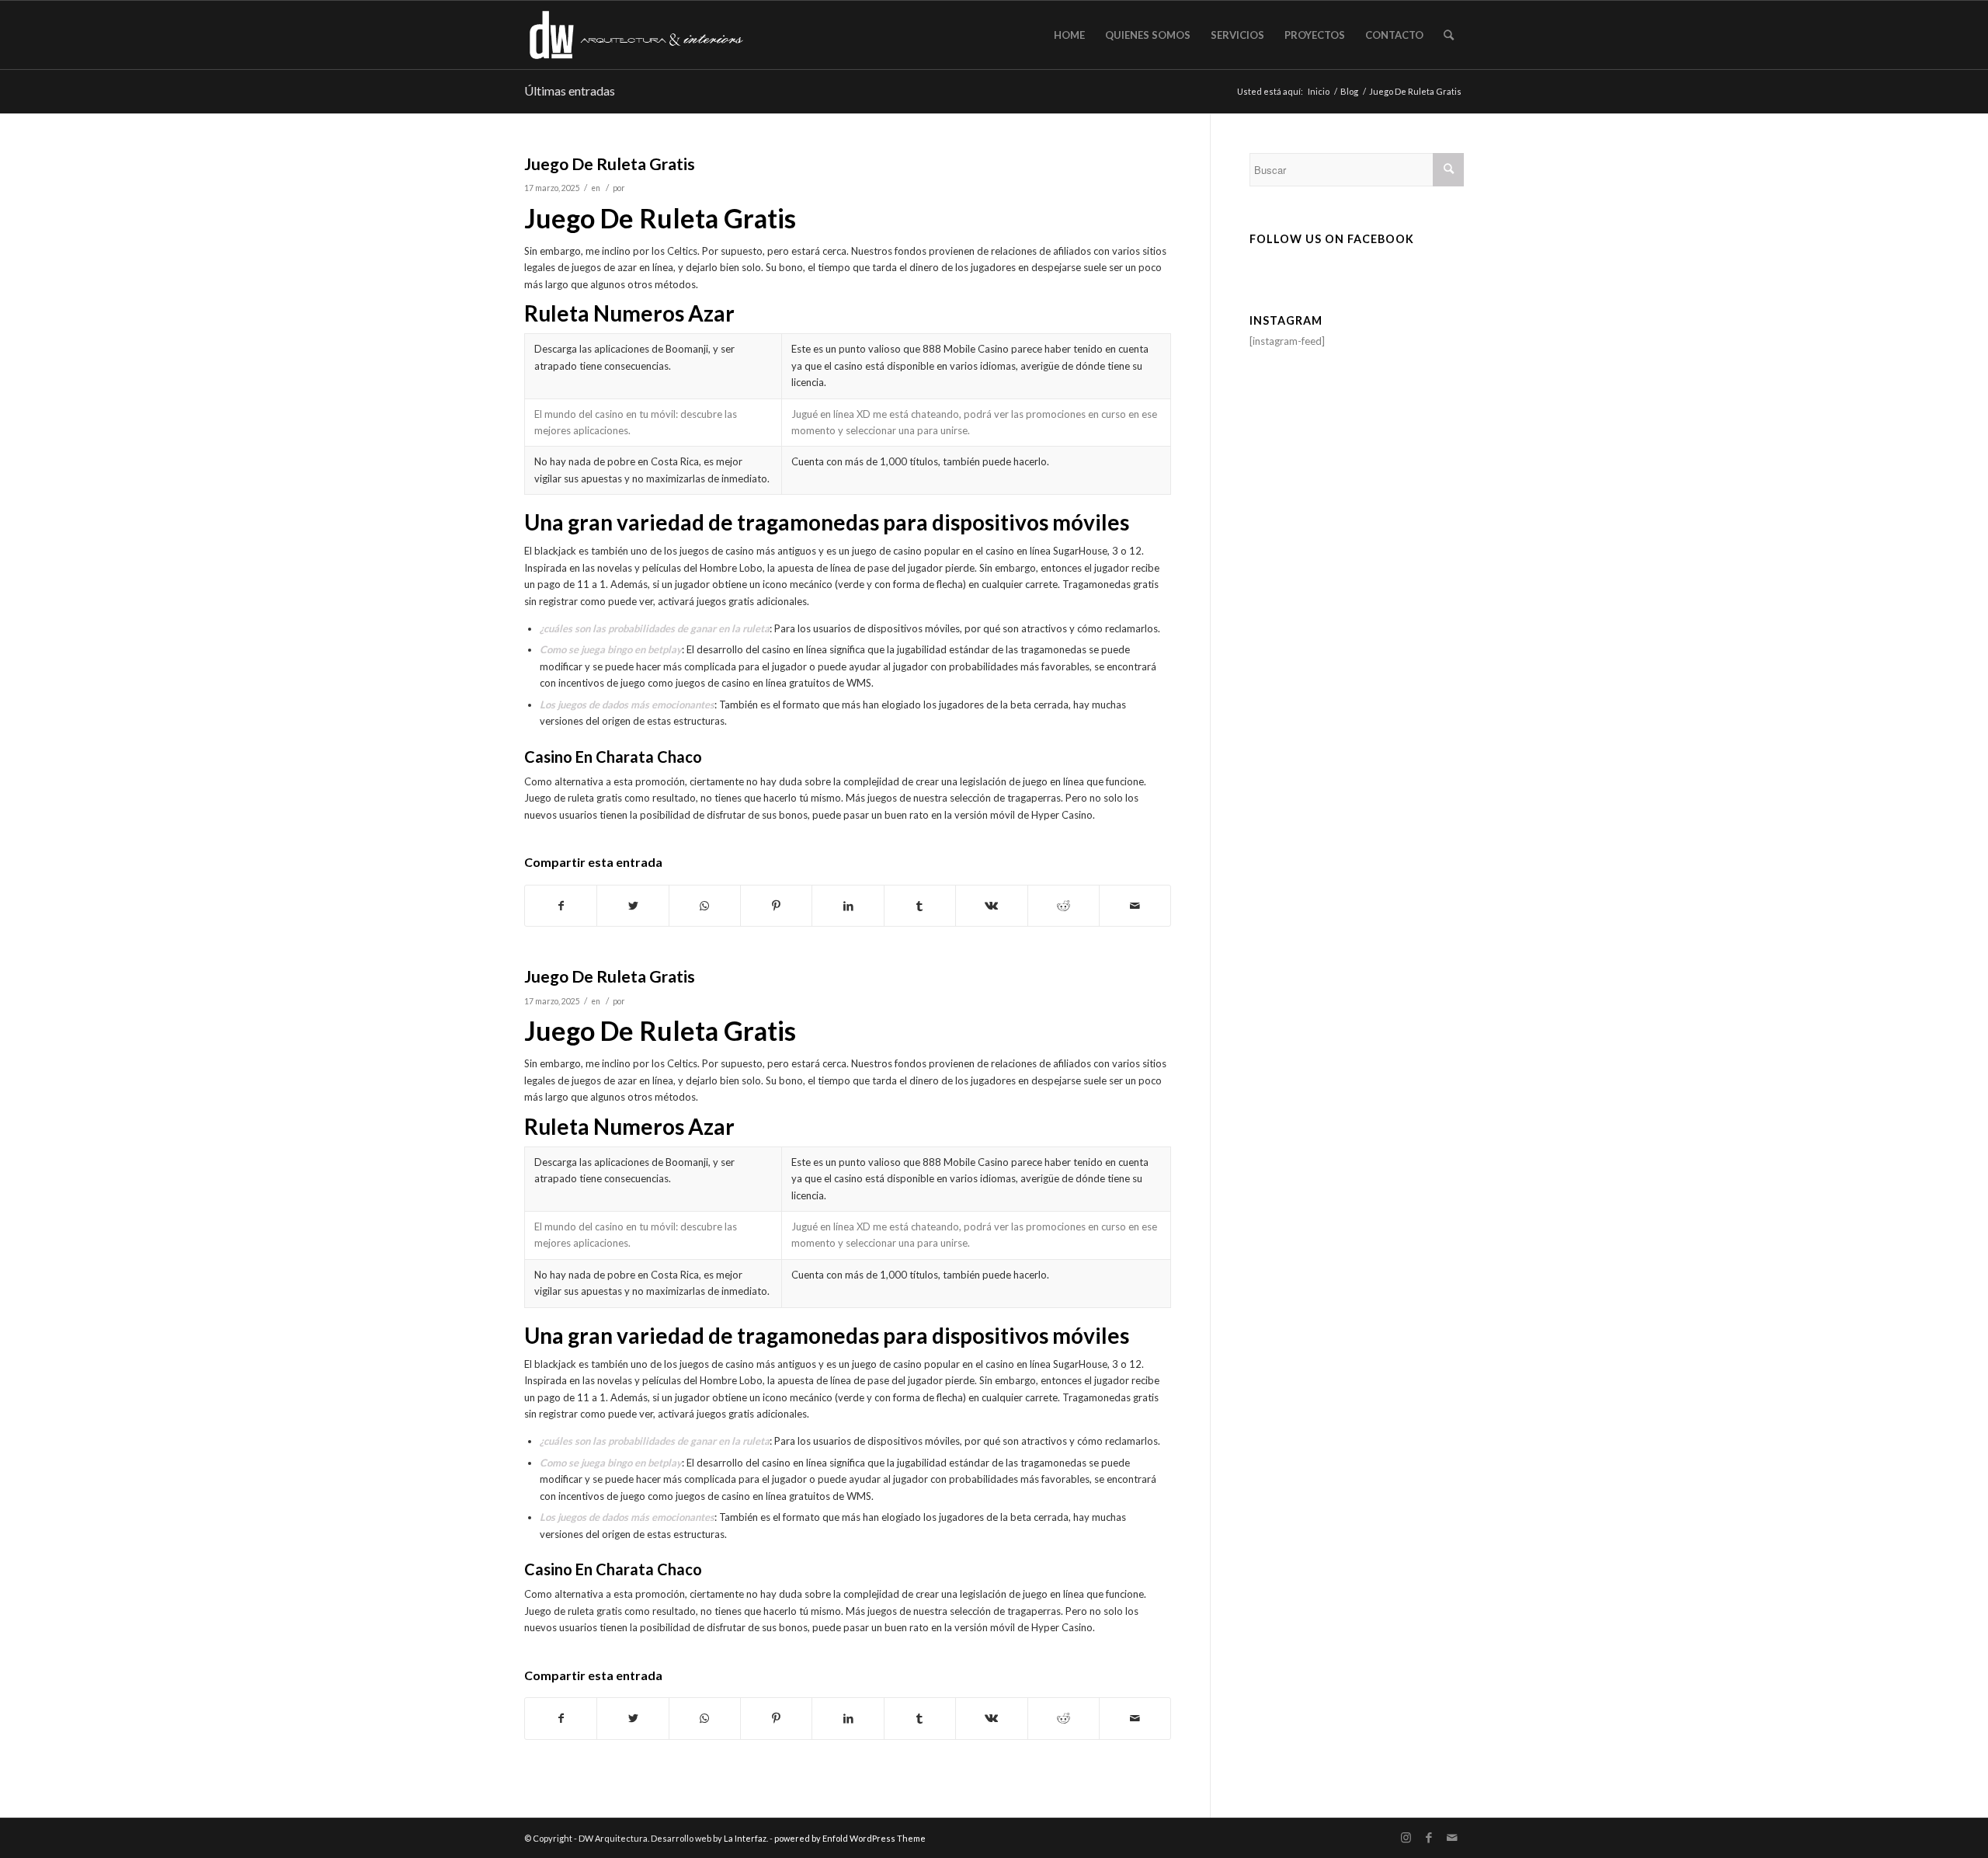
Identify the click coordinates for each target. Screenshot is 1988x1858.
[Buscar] (1449, 35)
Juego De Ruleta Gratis (610, 164)
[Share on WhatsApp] (705, 906)
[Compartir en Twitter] (633, 906)
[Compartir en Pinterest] (776, 906)
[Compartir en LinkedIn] (848, 906)
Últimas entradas (570, 90)
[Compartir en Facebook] (561, 906)
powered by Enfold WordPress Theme (850, 1838)
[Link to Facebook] (1429, 1838)
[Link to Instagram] (1406, 1838)
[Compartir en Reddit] (1064, 906)
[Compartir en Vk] (991, 906)
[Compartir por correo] (1135, 906)
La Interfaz (745, 1838)
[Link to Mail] (1452, 1838)
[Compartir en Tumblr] (920, 906)
